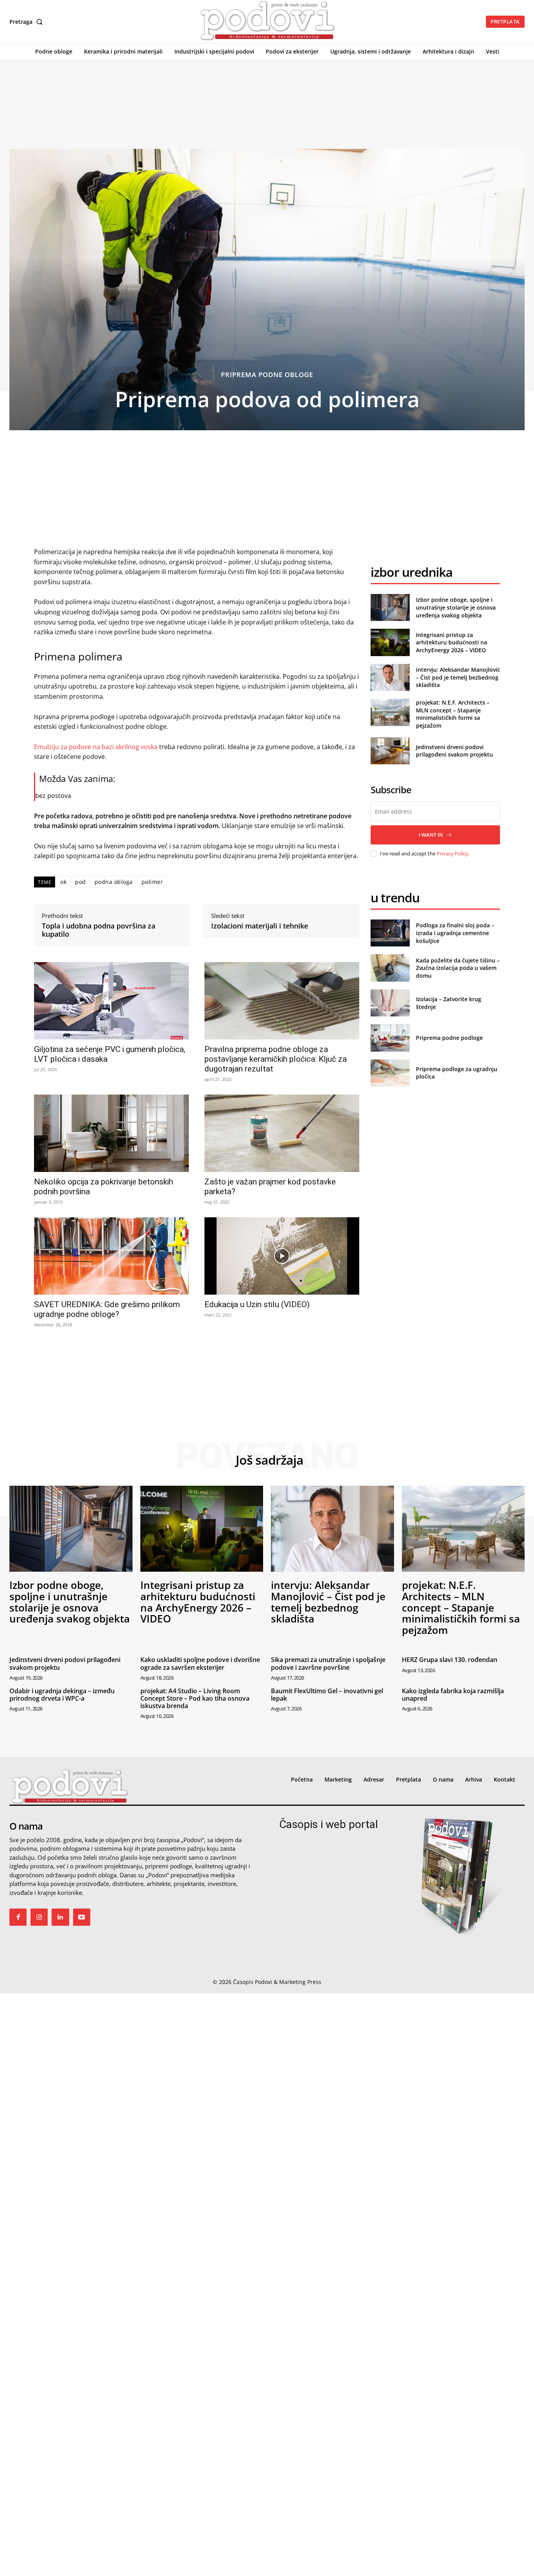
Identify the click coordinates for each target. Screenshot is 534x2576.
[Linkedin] (60, 1917)
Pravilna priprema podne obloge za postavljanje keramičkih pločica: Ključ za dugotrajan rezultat (276, 1059)
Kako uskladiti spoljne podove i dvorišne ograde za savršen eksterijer (200, 1663)
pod (81, 882)
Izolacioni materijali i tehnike (260, 926)
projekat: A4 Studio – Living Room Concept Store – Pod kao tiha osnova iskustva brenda (195, 1698)
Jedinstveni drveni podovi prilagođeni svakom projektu (454, 751)
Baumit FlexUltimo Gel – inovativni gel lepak (327, 1695)
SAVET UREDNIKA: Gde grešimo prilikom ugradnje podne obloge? (107, 1309)
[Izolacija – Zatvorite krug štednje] (390, 1003)
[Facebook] (18, 1917)
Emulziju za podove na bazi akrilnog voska (97, 747)
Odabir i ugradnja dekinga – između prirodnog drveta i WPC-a (62, 1695)
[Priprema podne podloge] (390, 1038)
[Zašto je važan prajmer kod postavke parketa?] (282, 1133)
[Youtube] (82, 1917)
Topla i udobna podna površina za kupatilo (99, 930)
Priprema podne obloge (267, 375)
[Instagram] (39, 1917)
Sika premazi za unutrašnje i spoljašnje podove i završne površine (328, 1663)
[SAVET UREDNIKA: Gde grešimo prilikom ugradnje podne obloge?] (111, 1256)
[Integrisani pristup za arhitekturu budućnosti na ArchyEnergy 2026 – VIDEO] (390, 642)
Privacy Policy (452, 853)
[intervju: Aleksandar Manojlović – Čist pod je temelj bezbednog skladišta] (390, 677)
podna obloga (114, 882)
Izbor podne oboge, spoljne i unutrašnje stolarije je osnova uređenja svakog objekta (456, 607)
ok (63, 882)
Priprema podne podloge (449, 1038)
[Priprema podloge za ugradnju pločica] (390, 1073)
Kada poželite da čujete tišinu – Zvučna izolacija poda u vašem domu (458, 968)
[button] (28, 22)
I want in (431, 835)
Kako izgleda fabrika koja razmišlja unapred (453, 1695)
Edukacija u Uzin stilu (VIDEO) (257, 1304)
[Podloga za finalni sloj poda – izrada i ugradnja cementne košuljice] (390, 933)
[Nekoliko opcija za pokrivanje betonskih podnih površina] (111, 1133)
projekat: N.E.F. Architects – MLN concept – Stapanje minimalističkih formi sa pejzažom (453, 714)
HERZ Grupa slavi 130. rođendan (450, 1660)
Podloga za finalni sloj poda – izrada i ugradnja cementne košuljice (455, 933)
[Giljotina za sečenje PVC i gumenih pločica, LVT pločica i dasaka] (111, 1001)
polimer (152, 882)
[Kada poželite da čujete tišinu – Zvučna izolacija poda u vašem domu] (390, 968)
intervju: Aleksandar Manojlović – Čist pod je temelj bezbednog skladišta (458, 677)
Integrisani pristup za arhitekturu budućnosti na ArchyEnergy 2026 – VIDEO (452, 642)
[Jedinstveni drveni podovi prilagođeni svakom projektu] (390, 751)
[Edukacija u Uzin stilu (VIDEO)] (282, 1256)
